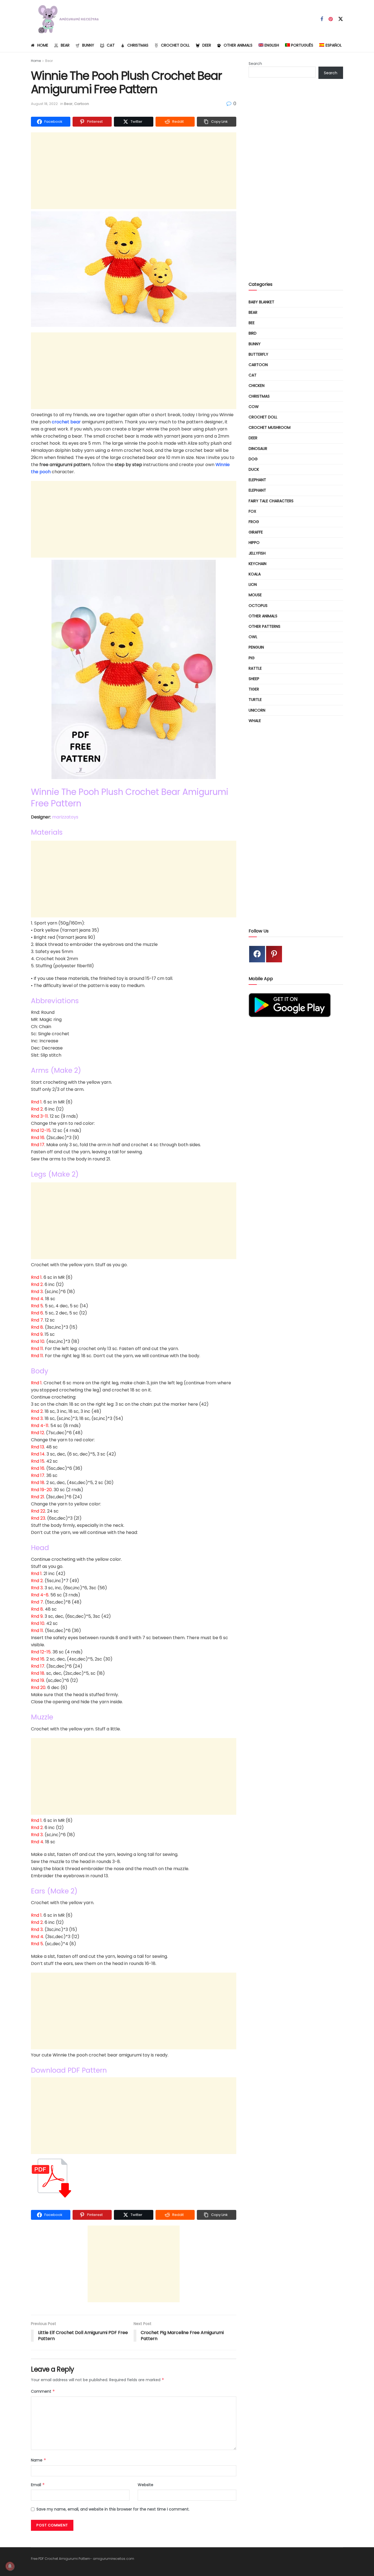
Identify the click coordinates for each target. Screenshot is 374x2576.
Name (39, 2460)
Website (146, 2485)
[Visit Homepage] (66, 19)
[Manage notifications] (10, 2566)
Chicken (257, 386)
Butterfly (258, 354)
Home (43, 45)
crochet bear (66, 422)
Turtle (255, 700)
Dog (253, 459)
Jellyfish (257, 553)
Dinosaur (258, 449)
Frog (254, 522)
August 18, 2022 (44, 104)
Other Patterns (264, 626)
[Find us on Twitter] (341, 19)
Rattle (255, 668)
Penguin (256, 647)
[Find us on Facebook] (322, 19)
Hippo (254, 543)
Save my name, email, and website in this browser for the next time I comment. (113, 2509)
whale (255, 721)
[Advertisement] (134, 171)
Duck (254, 469)
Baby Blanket (261, 302)
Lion (253, 584)
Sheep (254, 679)
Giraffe (256, 532)
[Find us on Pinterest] (331, 19)
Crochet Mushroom (270, 427)
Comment (43, 2391)
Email (38, 2485)
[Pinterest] (274, 954)
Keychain (258, 564)
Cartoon (82, 104)
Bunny (88, 45)
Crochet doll (175, 45)
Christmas (138, 45)
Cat (111, 45)
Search (255, 64)
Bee (252, 323)
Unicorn (257, 710)
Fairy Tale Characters (271, 501)
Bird (253, 333)
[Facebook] (257, 954)
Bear (65, 45)
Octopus (258, 606)
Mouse (255, 595)
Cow (254, 407)
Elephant (257, 480)
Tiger (254, 689)
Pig (252, 658)
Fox (252, 511)
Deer (207, 45)
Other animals (238, 45)
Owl (253, 637)
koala (255, 574)
